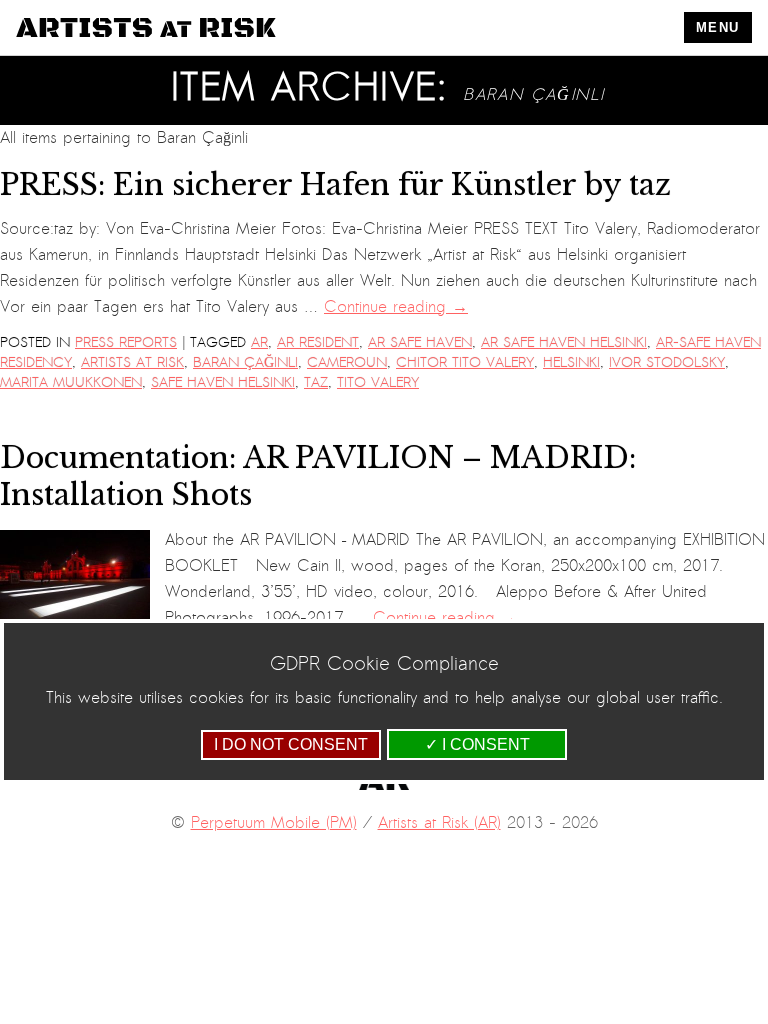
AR (259, 342)
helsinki (571, 362)
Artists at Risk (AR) (439, 823)
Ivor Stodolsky (667, 362)
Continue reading (396, 307)
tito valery (378, 382)
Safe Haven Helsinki (223, 382)
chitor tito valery (465, 362)
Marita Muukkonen (71, 382)
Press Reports (126, 342)
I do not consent (291, 744)
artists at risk (132, 362)
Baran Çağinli (245, 362)
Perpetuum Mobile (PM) (274, 823)
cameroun (347, 362)
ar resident (318, 342)
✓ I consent (477, 744)
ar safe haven (420, 342)
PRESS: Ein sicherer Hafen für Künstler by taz (335, 185)
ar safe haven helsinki (564, 342)
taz (316, 382)
